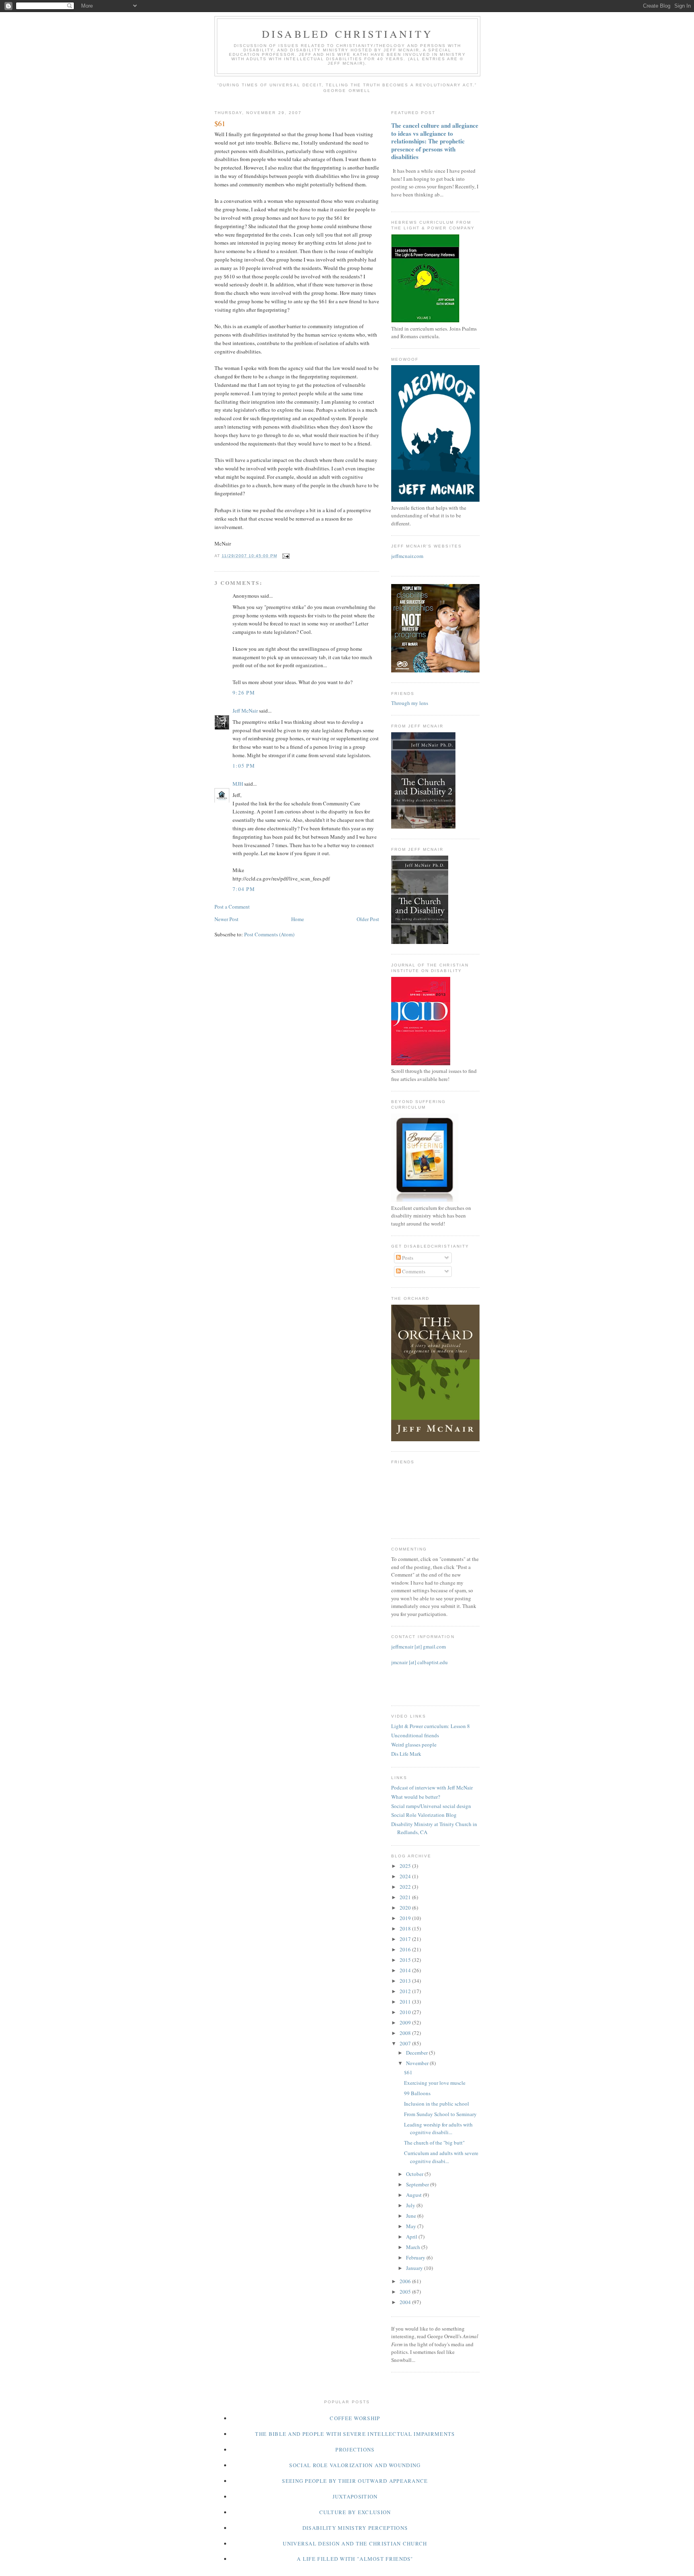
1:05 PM (244, 766)
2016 (406, 1949)
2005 (406, 2292)
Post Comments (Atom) (269, 934)
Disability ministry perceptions (355, 2528)
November (418, 2063)
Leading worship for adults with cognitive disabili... (438, 2129)
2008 (406, 2033)
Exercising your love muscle (435, 2083)
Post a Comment (232, 907)
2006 (406, 2281)
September (418, 2184)
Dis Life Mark (406, 1754)
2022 (406, 1887)
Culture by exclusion (355, 2512)
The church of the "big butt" (434, 2143)
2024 (406, 1876)
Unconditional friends (415, 1735)
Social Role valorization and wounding (355, 2465)
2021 (406, 1897)
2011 (406, 2002)
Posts (407, 1258)
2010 (406, 2012)
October (415, 2174)
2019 (406, 1918)
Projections (355, 2449)
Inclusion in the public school (437, 2104)
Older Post (368, 919)
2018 (406, 1928)
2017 (406, 1939)
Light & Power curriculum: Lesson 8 (431, 1726)
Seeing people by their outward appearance (355, 2481)
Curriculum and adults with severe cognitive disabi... (441, 2157)
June (412, 2216)
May (412, 2226)
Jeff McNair (245, 711)
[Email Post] (286, 556)
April (412, 2237)
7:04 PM (244, 889)
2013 (406, 1981)
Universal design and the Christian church (355, 2543)
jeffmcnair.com (407, 556)
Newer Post (227, 919)
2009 (406, 2022)
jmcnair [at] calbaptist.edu (419, 1662)
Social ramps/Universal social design (431, 1806)
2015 (406, 1960)
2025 (406, 1866)
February (416, 2257)
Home (298, 919)
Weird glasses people (414, 1745)
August (414, 2195)
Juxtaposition (355, 2496)
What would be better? (416, 1797)
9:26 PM (244, 693)
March (414, 2247)
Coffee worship (355, 2418)
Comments (413, 1271)
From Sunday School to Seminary (440, 2114)
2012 (406, 1991)
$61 (408, 2072)
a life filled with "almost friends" (355, 2559)
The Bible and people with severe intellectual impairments (355, 2434)
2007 (406, 2043)
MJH (238, 784)
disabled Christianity (347, 34)
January (415, 2268)
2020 (406, 1908)
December (417, 2053)
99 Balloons (417, 2093)
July (411, 2205)
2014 (406, 1970)
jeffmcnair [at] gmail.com (418, 1647)
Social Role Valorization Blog (424, 1815)
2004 (406, 2302)
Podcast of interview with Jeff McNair (432, 1787)
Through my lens (410, 703)
